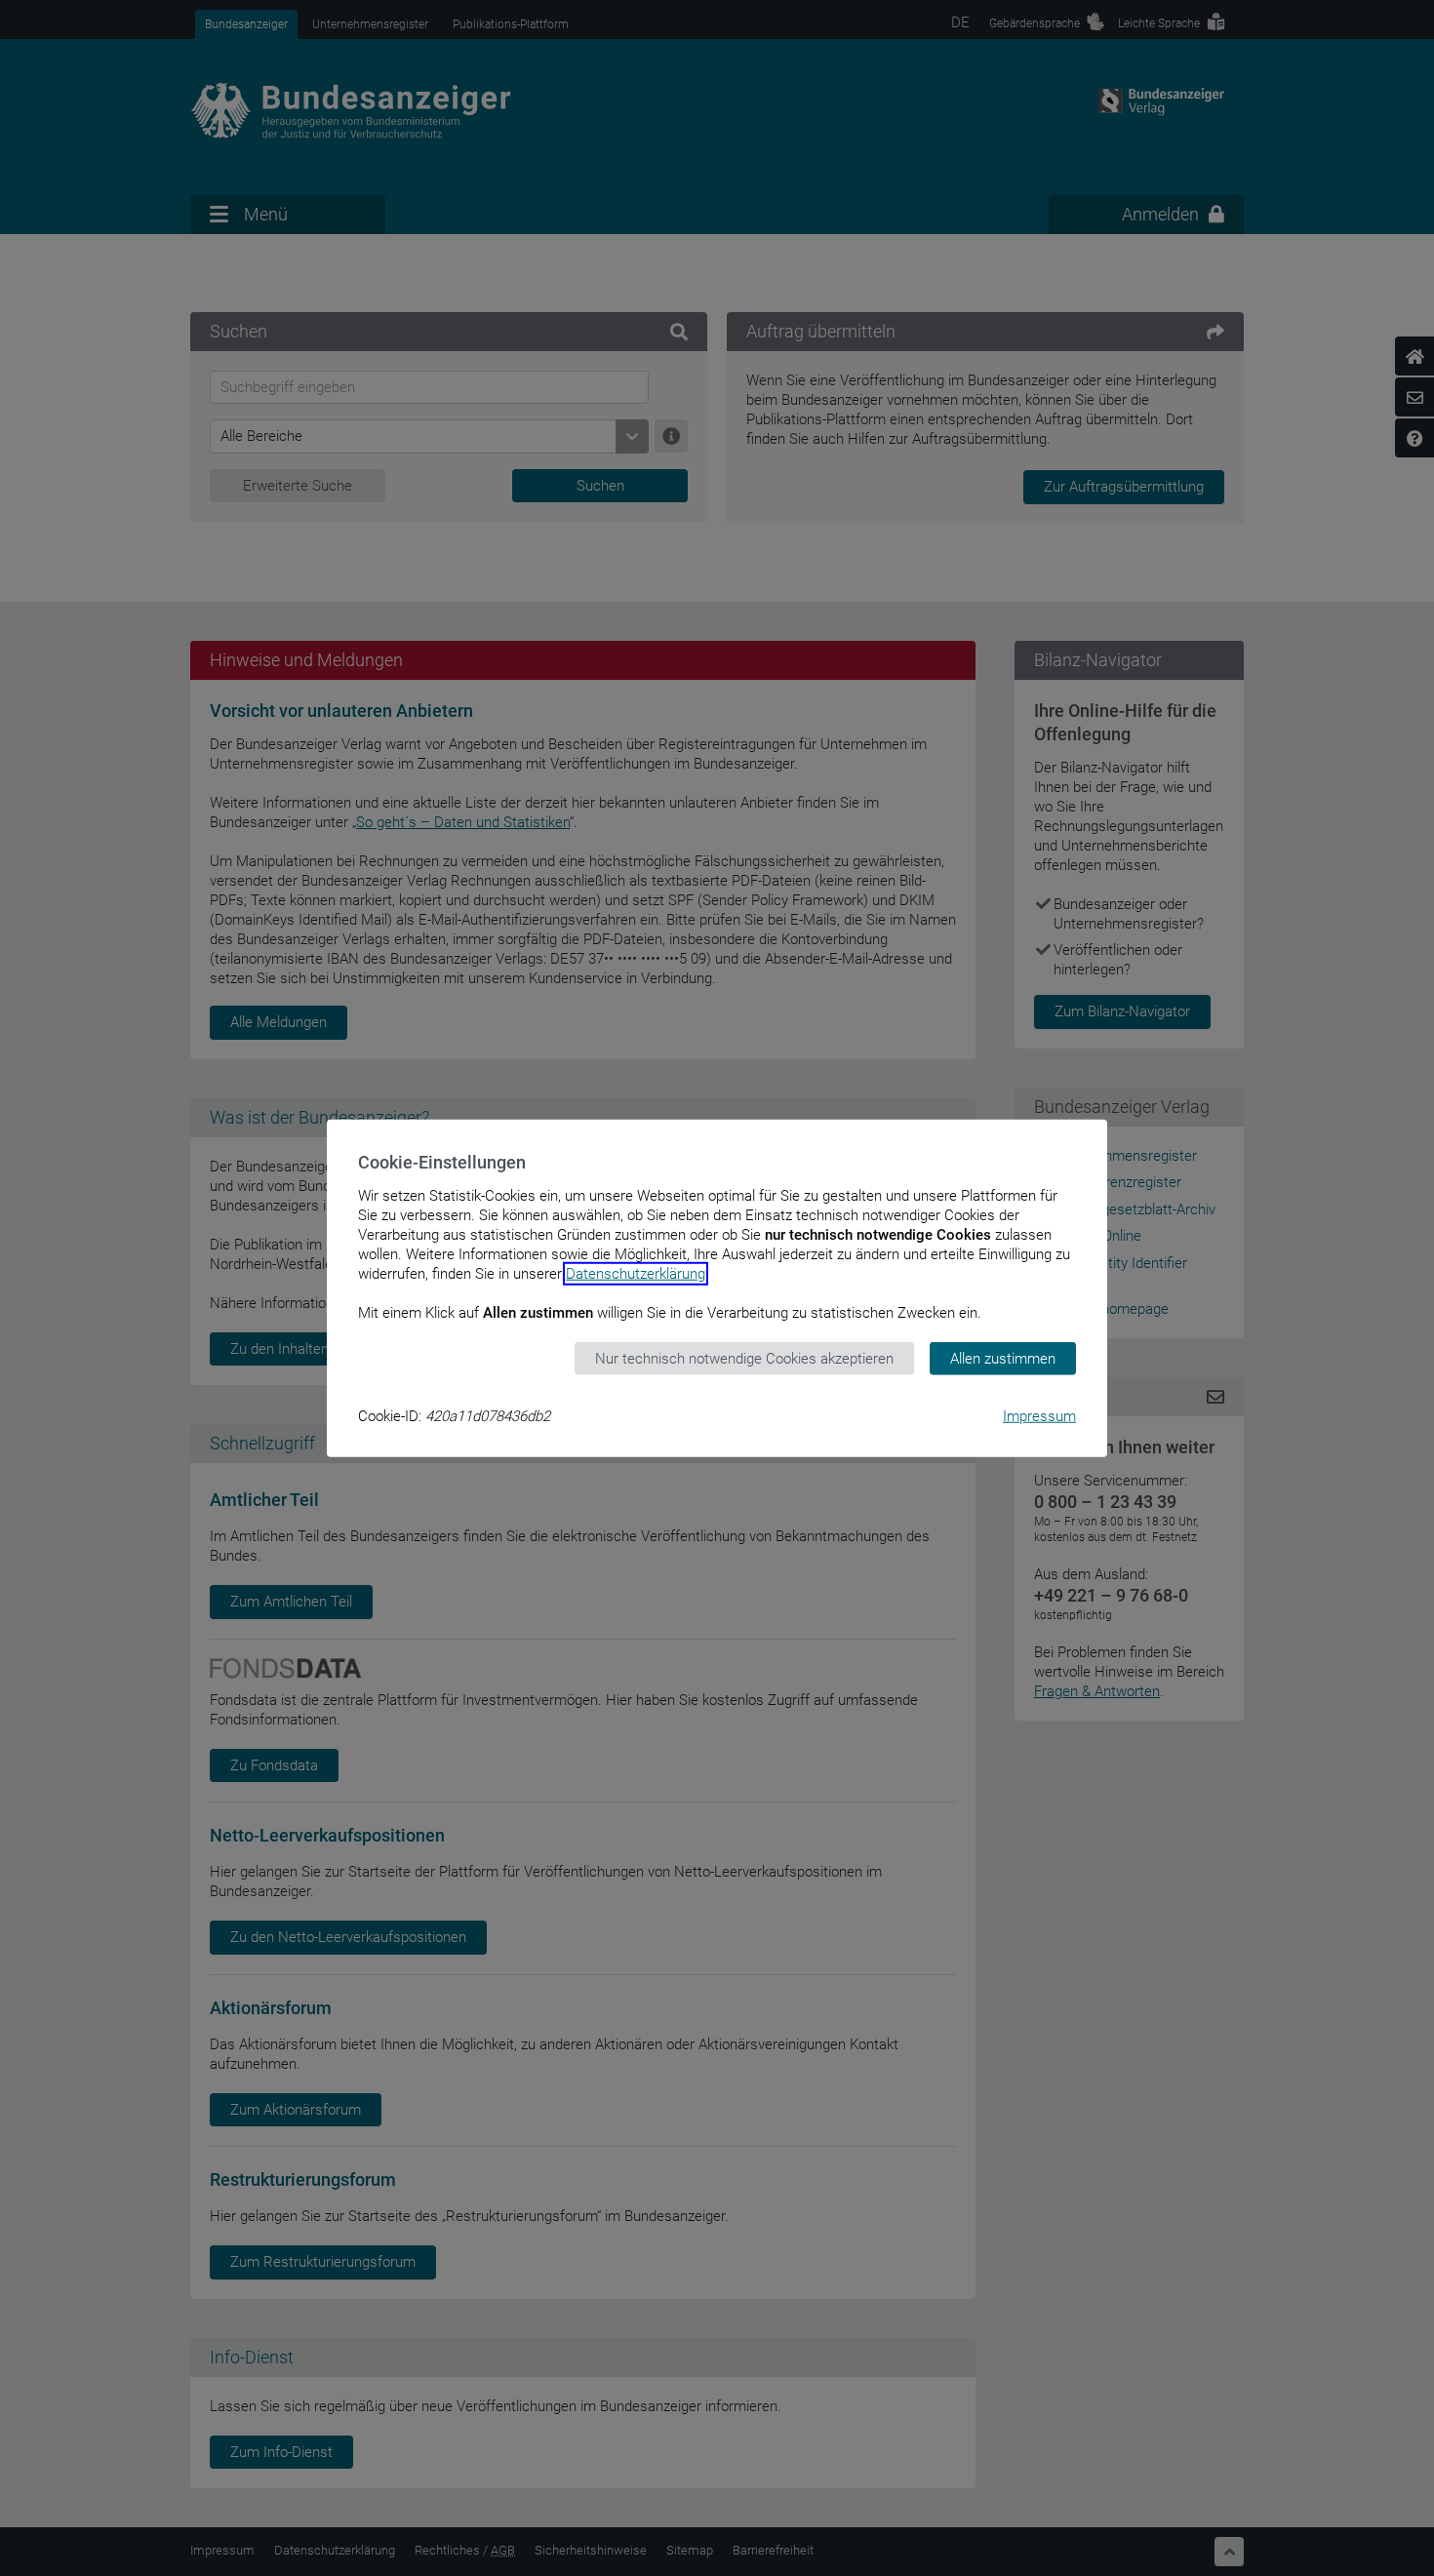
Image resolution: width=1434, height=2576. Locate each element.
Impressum (1039, 1416)
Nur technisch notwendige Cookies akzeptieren (744, 1358)
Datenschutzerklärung (636, 1273)
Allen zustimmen (1003, 1358)
